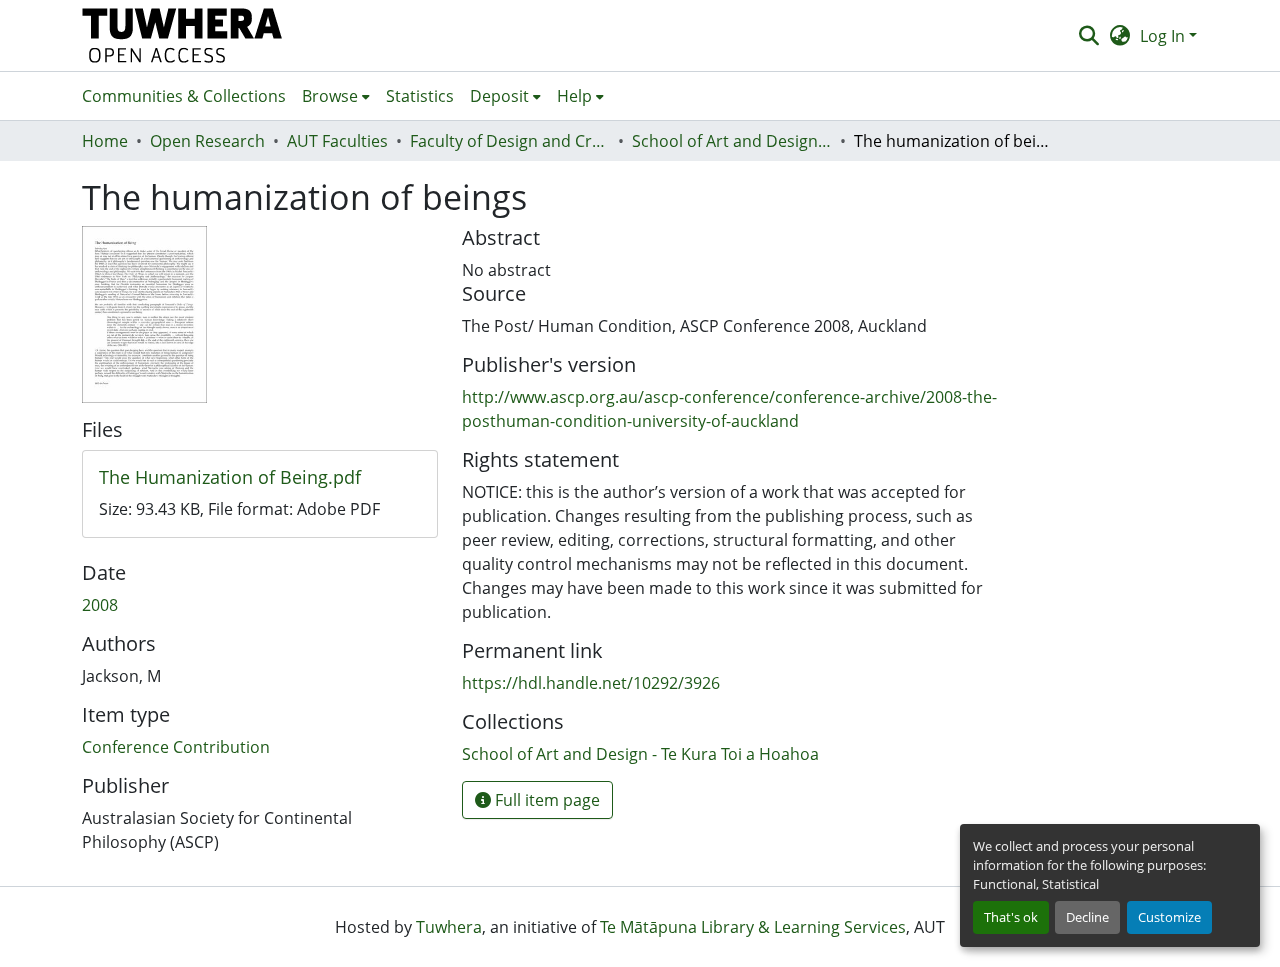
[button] (182, 35)
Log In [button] (1164, 36)
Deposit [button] (499, 96)
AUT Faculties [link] (337, 141)
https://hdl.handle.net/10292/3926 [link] (591, 683)
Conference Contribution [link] (176, 747)
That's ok (1011, 917)
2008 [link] (100, 605)
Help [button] (574, 96)
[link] (260, 478)
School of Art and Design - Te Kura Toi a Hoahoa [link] (732, 141)
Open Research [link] (207, 141)
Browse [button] (330, 96)
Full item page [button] (545, 800)
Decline (1087, 917)
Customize (1169, 917)
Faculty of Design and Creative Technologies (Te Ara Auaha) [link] (510, 141)
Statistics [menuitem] (420, 96)
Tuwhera (449, 927)
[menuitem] (336, 96)
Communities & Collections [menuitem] (184, 96)
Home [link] (105, 141)
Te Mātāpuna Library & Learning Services (753, 927)
